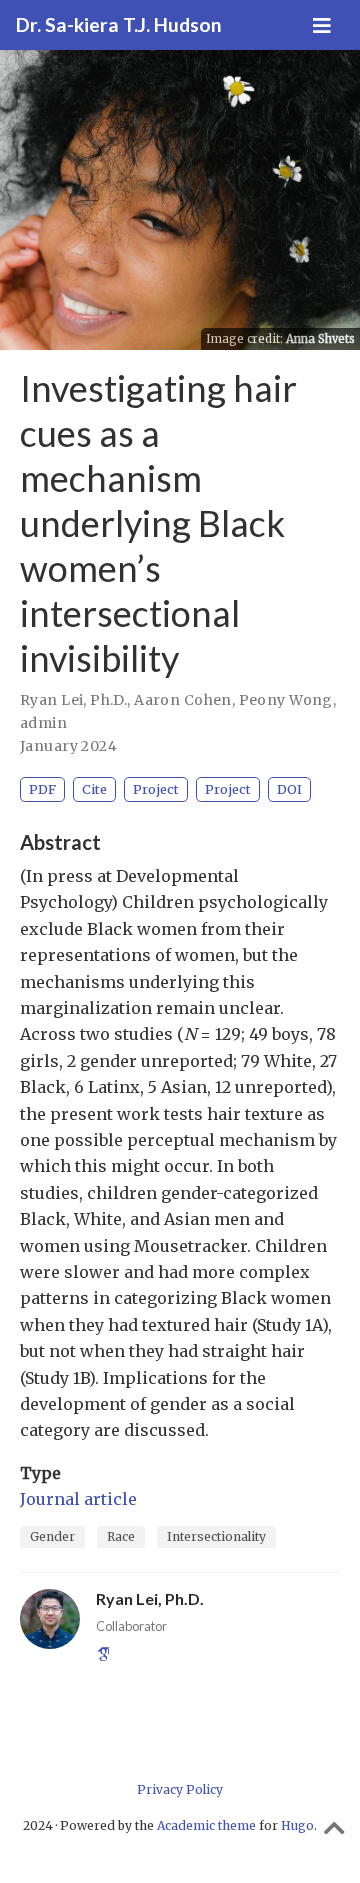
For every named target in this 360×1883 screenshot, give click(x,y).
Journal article (78, 1499)
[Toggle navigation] (322, 25)
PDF (42, 789)
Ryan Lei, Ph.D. (73, 700)
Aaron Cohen (183, 700)
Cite (94, 789)
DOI (289, 789)
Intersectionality (216, 1536)
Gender (52, 1536)
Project (156, 789)
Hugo (297, 1825)
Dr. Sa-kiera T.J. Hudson (119, 24)
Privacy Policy (180, 1789)
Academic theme (206, 1825)
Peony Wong (286, 700)
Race (121, 1536)
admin (43, 723)
